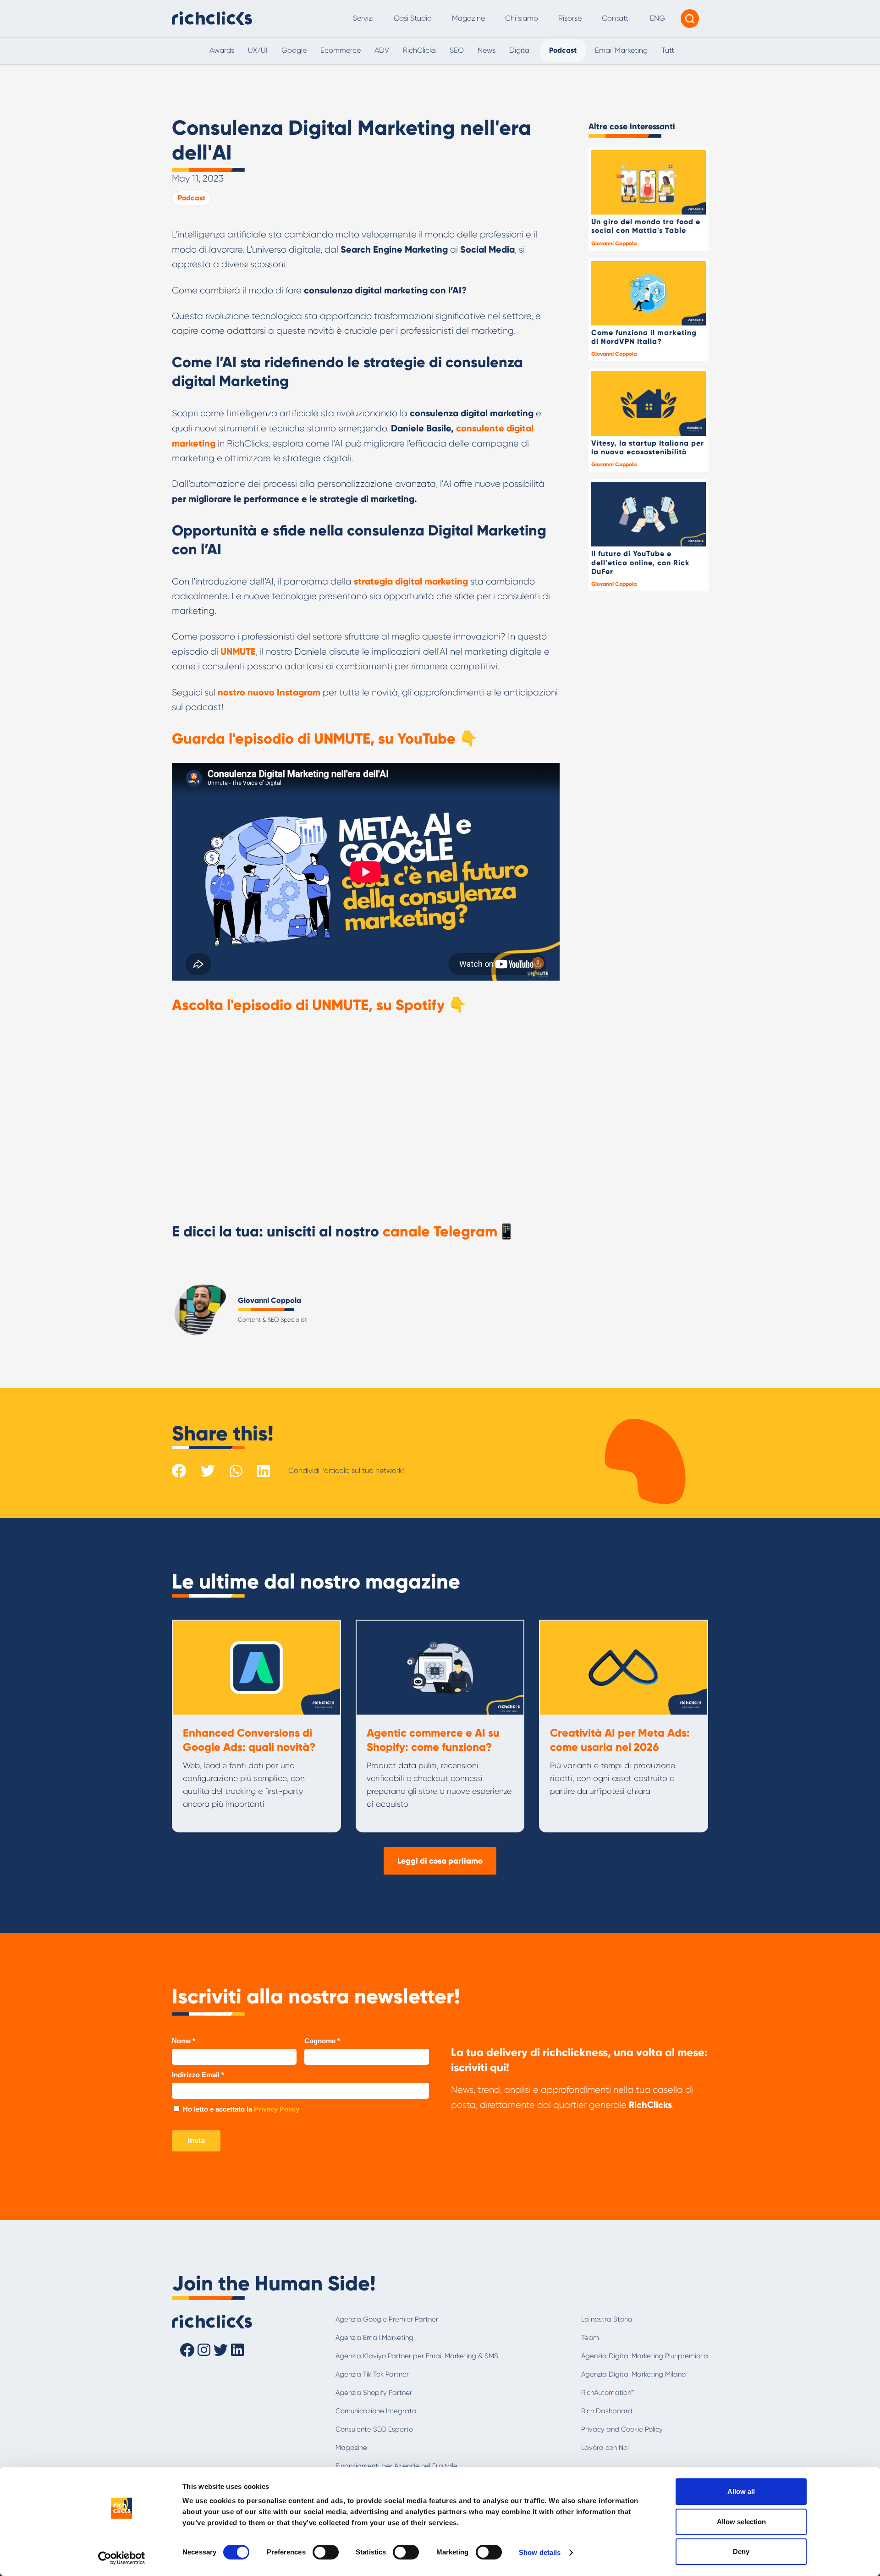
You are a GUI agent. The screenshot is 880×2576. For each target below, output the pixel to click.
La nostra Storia (607, 2319)
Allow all (741, 2491)
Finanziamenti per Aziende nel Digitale (396, 2466)
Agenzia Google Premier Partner (387, 2319)
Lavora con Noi (605, 2448)
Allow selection (741, 2522)
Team (590, 2338)
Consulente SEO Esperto (374, 2429)
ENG (657, 18)
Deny (741, 2551)
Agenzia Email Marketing (374, 2338)
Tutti (668, 50)
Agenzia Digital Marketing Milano (633, 2374)
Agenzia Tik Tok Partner (372, 2374)
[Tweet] (208, 1471)
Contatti (616, 18)
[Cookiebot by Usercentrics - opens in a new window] (122, 2558)
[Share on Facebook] (179, 1471)
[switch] (326, 2552)
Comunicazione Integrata (376, 2411)
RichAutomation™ (608, 2393)
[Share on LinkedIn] (264, 1471)
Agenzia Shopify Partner (374, 2393)
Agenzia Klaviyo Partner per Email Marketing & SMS (417, 2356)
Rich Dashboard (607, 2411)
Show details (540, 2552)
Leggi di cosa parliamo (440, 1861)
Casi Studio (413, 18)
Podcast (192, 198)
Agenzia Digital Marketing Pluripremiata (645, 2356)
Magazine (468, 18)
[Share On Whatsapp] (236, 1470)
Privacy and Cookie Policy (622, 2429)
